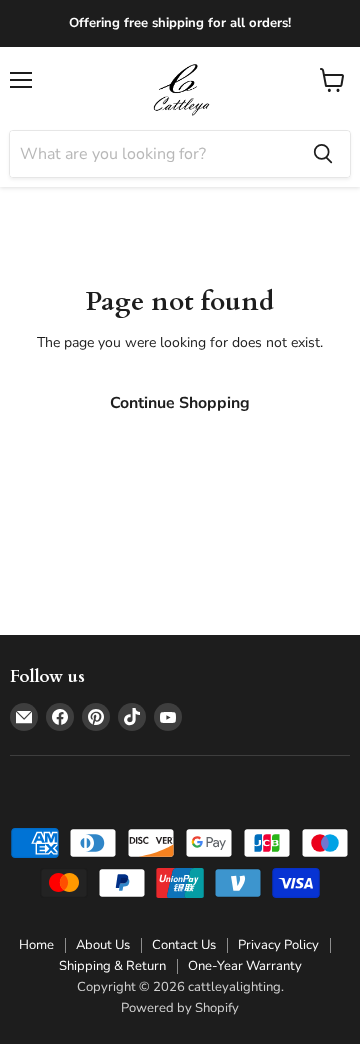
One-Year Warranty (245, 966)
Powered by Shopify (180, 1008)
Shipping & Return (112, 966)
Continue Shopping (180, 403)
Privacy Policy (278, 945)
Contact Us (184, 945)
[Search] (323, 154)
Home (36, 945)
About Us (103, 945)
